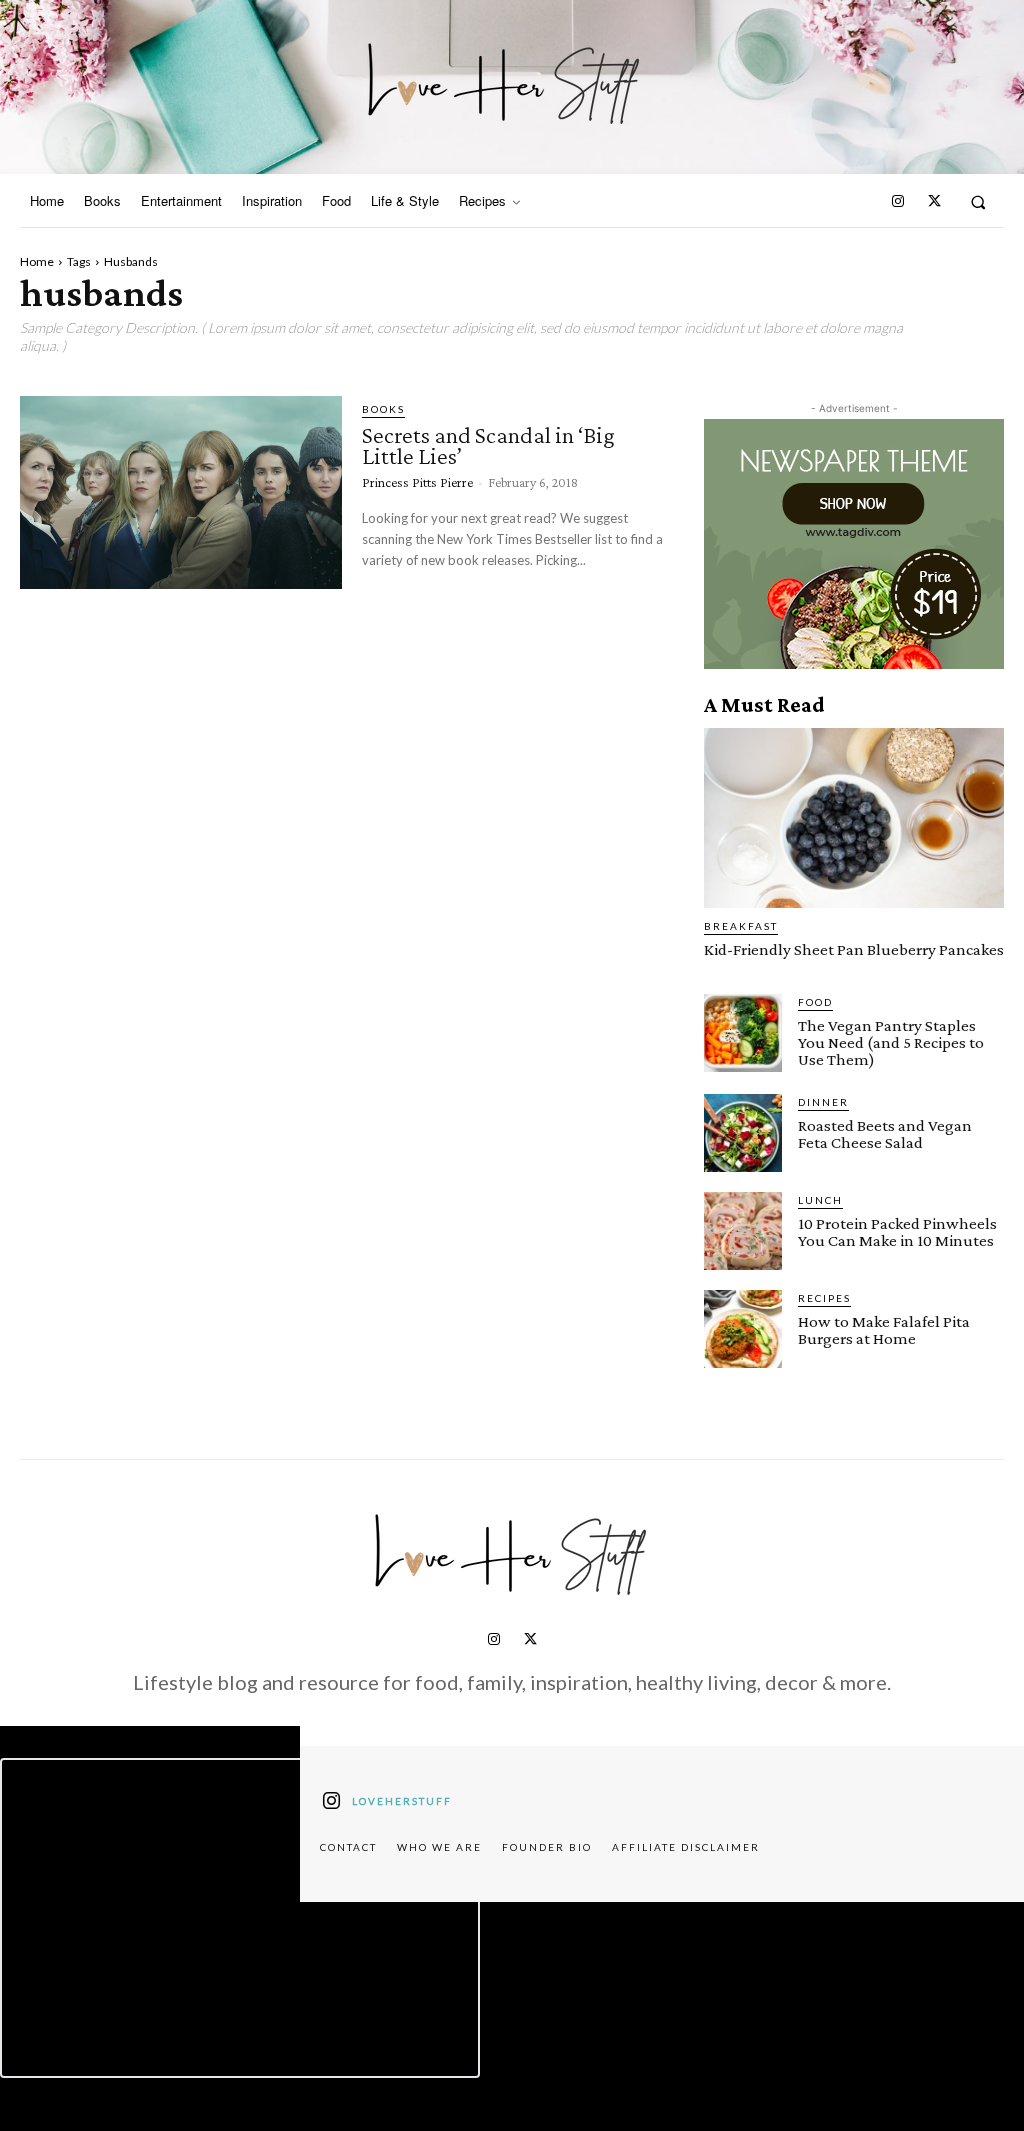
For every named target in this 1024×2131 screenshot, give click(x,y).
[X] (934, 202)
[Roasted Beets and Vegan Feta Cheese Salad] (743, 1133)
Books (383, 409)
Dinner (823, 1102)
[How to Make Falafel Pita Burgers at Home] (743, 1329)
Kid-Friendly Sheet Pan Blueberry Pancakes (854, 949)
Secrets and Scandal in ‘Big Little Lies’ (488, 445)
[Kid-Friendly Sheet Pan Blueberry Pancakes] (854, 818)
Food (815, 1002)
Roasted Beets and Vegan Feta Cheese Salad (885, 1134)
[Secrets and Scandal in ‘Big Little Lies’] (181, 492)
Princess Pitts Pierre (417, 482)
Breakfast (741, 926)
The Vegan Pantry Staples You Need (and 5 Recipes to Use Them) (891, 1042)
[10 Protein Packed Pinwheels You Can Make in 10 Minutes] (743, 1231)
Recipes (824, 1298)
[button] (978, 201)
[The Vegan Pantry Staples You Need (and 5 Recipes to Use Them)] (743, 1033)
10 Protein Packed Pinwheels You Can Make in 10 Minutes (897, 1232)
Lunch (820, 1200)
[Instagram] (898, 202)
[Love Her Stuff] (504, 84)
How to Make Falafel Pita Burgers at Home (884, 1330)
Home (37, 261)
